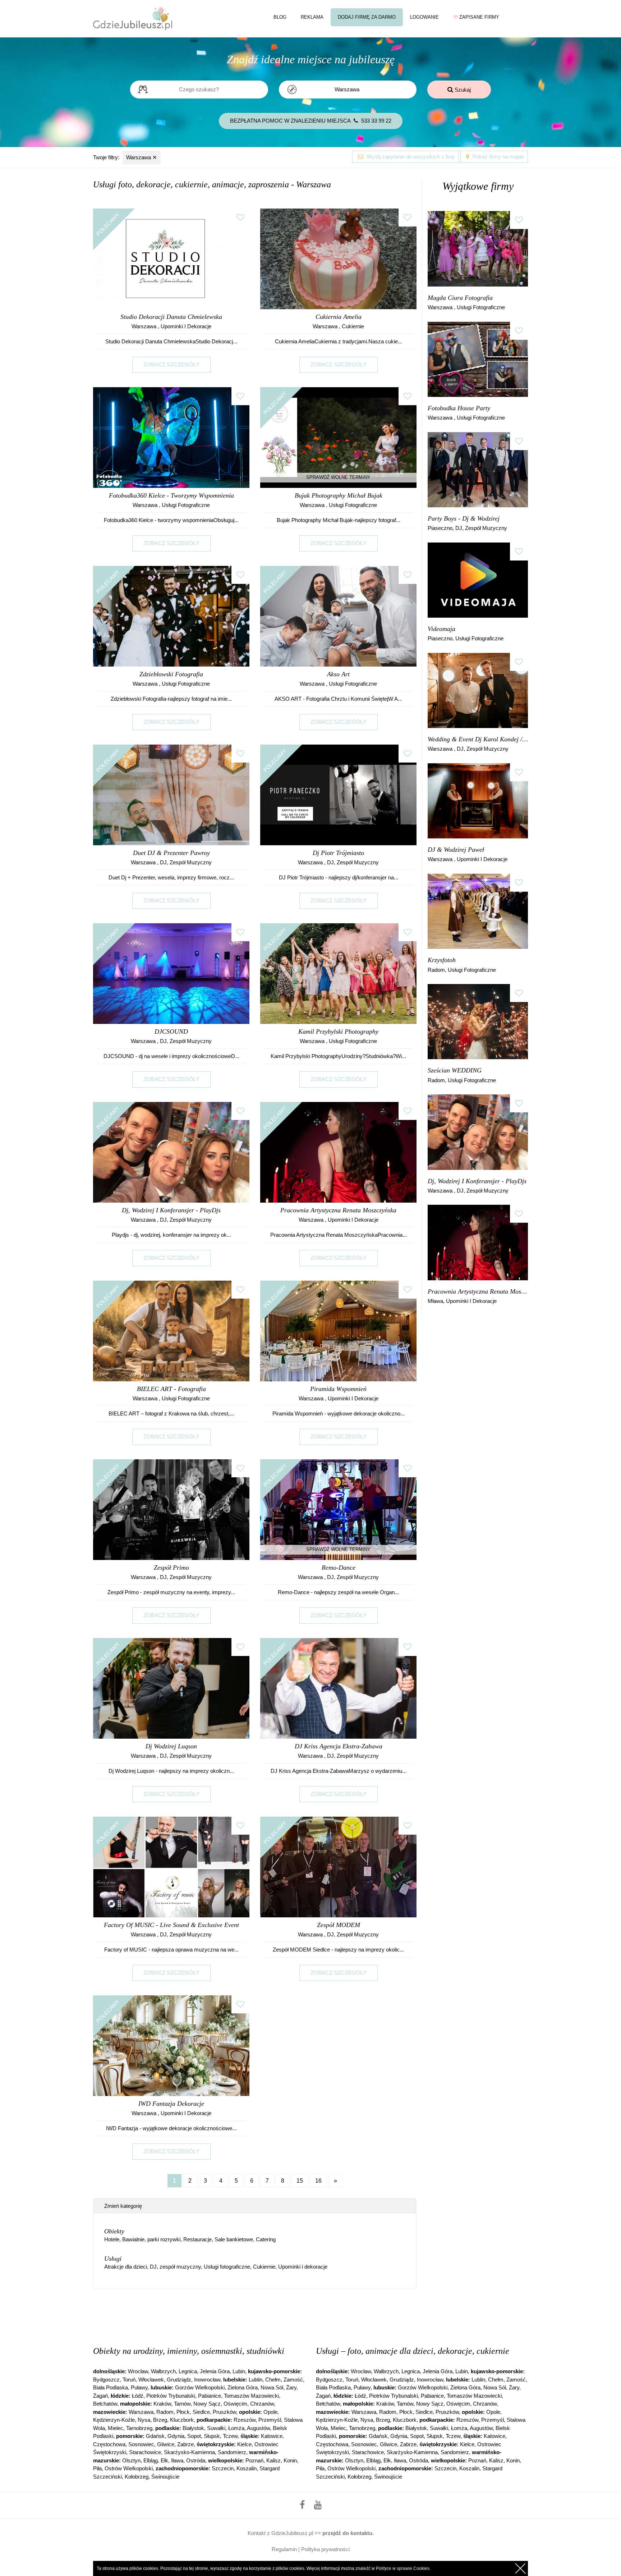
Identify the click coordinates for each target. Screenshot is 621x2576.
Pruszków (224, 2412)
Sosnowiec (141, 2444)
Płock (183, 2412)
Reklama (312, 17)
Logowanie (424, 17)
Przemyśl (270, 2420)
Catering (266, 2239)
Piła (97, 2468)
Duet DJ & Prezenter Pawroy (171, 853)
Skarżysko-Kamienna (189, 2452)
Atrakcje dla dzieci (126, 2267)
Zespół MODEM (339, 1925)
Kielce (244, 2444)
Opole (270, 2412)
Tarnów (182, 2404)
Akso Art (338, 674)
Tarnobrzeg (139, 2428)
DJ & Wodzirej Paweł (456, 850)
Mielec (116, 2428)
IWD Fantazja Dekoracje (171, 2104)
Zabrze (185, 2444)
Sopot (194, 2436)
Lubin (239, 2371)
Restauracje (197, 2239)
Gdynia (176, 2436)
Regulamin (284, 2549)
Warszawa (142, 157)
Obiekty (114, 2231)
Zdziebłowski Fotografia (171, 674)
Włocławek (151, 2380)
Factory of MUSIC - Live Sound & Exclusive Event (171, 1925)
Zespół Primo (171, 1568)
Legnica (188, 2371)
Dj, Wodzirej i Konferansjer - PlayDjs (171, 1210)
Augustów (258, 2428)
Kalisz (273, 2460)
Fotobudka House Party (459, 408)
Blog (280, 17)
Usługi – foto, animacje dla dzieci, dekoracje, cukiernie (413, 2351)
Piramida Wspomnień (338, 1389)
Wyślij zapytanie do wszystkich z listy (410, 157)
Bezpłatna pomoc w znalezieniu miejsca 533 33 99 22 (311, 121)
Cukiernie (353, 326)
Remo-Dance (339, 1568)
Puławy (139, 2387)
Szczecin (223, 2468)
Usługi (113, 2259)
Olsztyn (131, 2460)
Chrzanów (262, 2404)
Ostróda (196, 2460)
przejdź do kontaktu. (348, 2533)
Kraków (162, 2404)
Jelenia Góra (215, 2371)
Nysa (144, 2420)
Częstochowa (109, 2444)
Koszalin (247, 2468)
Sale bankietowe (234, 2239)
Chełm (273, 2380)
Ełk (164, 2460)
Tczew (230, 2436)
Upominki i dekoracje (186, 326)
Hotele (112, 2239)
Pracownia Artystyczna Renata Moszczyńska (338, 1210)
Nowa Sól (272, 2387)
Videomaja (441, 629)
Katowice (272, 2436)
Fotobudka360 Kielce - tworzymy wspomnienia (171, 495)
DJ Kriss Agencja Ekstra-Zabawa (339, 1746)
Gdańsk (155, 2436)
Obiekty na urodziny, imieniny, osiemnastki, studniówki (189, 2351)
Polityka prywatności (325, 2549)
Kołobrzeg (137, 2477)
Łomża (236, 2428)
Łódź (138, 2396)
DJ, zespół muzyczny (186, 862)
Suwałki (216, 2428)
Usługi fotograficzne (186, 505)
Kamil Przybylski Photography (338, 1031)
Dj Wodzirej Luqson (171, 1746)
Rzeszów (245, 2420)
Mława (435, 1301)
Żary (291, 2387)
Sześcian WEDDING (455, 1070)
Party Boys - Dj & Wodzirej (464, 518)
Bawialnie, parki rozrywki (151, 2239)
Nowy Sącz (207, 2404)
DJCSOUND (171, 1031)
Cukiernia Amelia (339, 317)
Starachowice (145, 2452)
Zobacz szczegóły (171, 364)
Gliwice (166, 2444)
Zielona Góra (243, 2387)
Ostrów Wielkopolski (129, 2468)
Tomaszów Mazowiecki (251, 2396)
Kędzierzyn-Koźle (114, 2420)
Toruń (129, 2380)
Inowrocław (207, 2380)
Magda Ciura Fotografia (460, 298)
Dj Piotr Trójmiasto (338, 853)
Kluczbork (182, 2420)
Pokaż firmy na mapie (498, 157)
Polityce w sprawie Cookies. (403, 2568)
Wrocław (138, 2371)
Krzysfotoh (442, 960)
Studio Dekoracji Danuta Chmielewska (171, 317)
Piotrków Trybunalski (171, 2396)
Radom (436, 970)
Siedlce (201, 2412)
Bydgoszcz (106, 2380)
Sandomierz (232, 2452)
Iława (177, 2460)
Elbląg (151, 2460)
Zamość (293, 2380)
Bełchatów (105, 2404)
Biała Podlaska (111, 2387)
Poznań (254, 2460)
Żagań (100, 2396)
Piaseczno (440, 528)
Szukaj (462, 90)
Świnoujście (165, 2477)
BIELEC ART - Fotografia (171, 1389)
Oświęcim (235, 2404)
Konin (290, 2460)
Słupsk (212, 2436)
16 (318, 2181)
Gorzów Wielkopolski (200, 2387)
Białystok (193, 2428)
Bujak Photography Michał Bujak (339, 495)
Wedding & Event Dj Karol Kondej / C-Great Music (478, 739)
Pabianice (210, 2396)
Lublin (256, 2380)
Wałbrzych (163, 2371)
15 (300, 2181)
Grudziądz (179, 2380)
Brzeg (160, 2420)
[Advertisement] (255, 2316)
